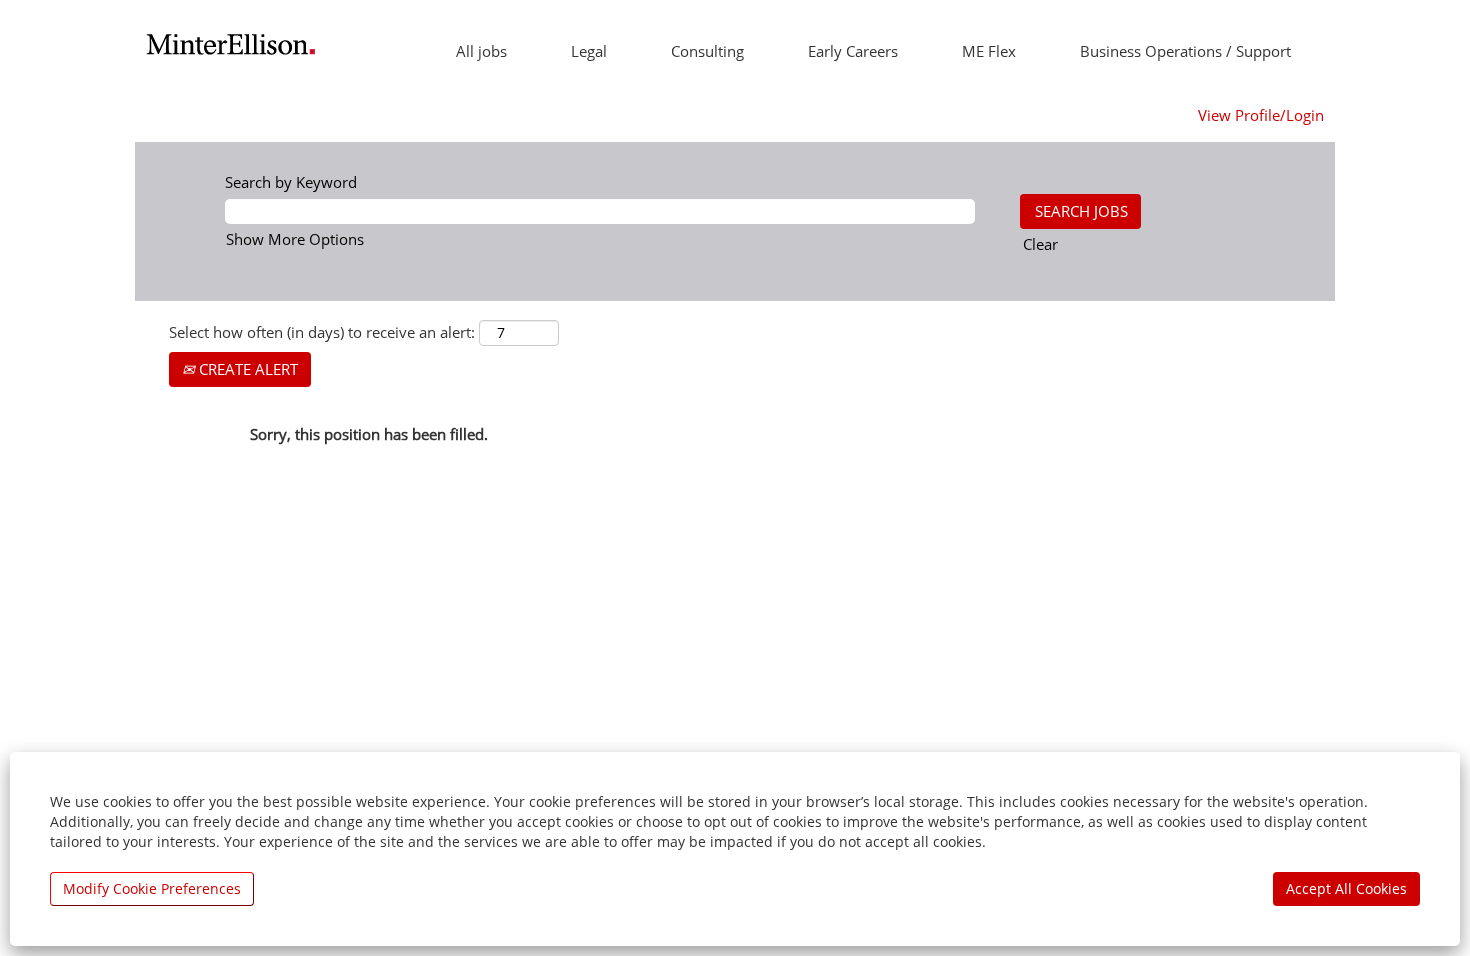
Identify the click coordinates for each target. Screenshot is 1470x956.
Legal (589, 51)
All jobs (481, 51)
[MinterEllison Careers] (231, 44)
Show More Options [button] (295, 239)
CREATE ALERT (246, 369)
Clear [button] (1040, 244)
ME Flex (989, 51)
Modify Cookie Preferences (152, 888)
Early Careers (853, 51)
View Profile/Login (1261, 115)
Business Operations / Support (1185, 51)
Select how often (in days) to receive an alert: (322, 332)
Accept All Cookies (1346, 888)
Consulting (707, 51)
